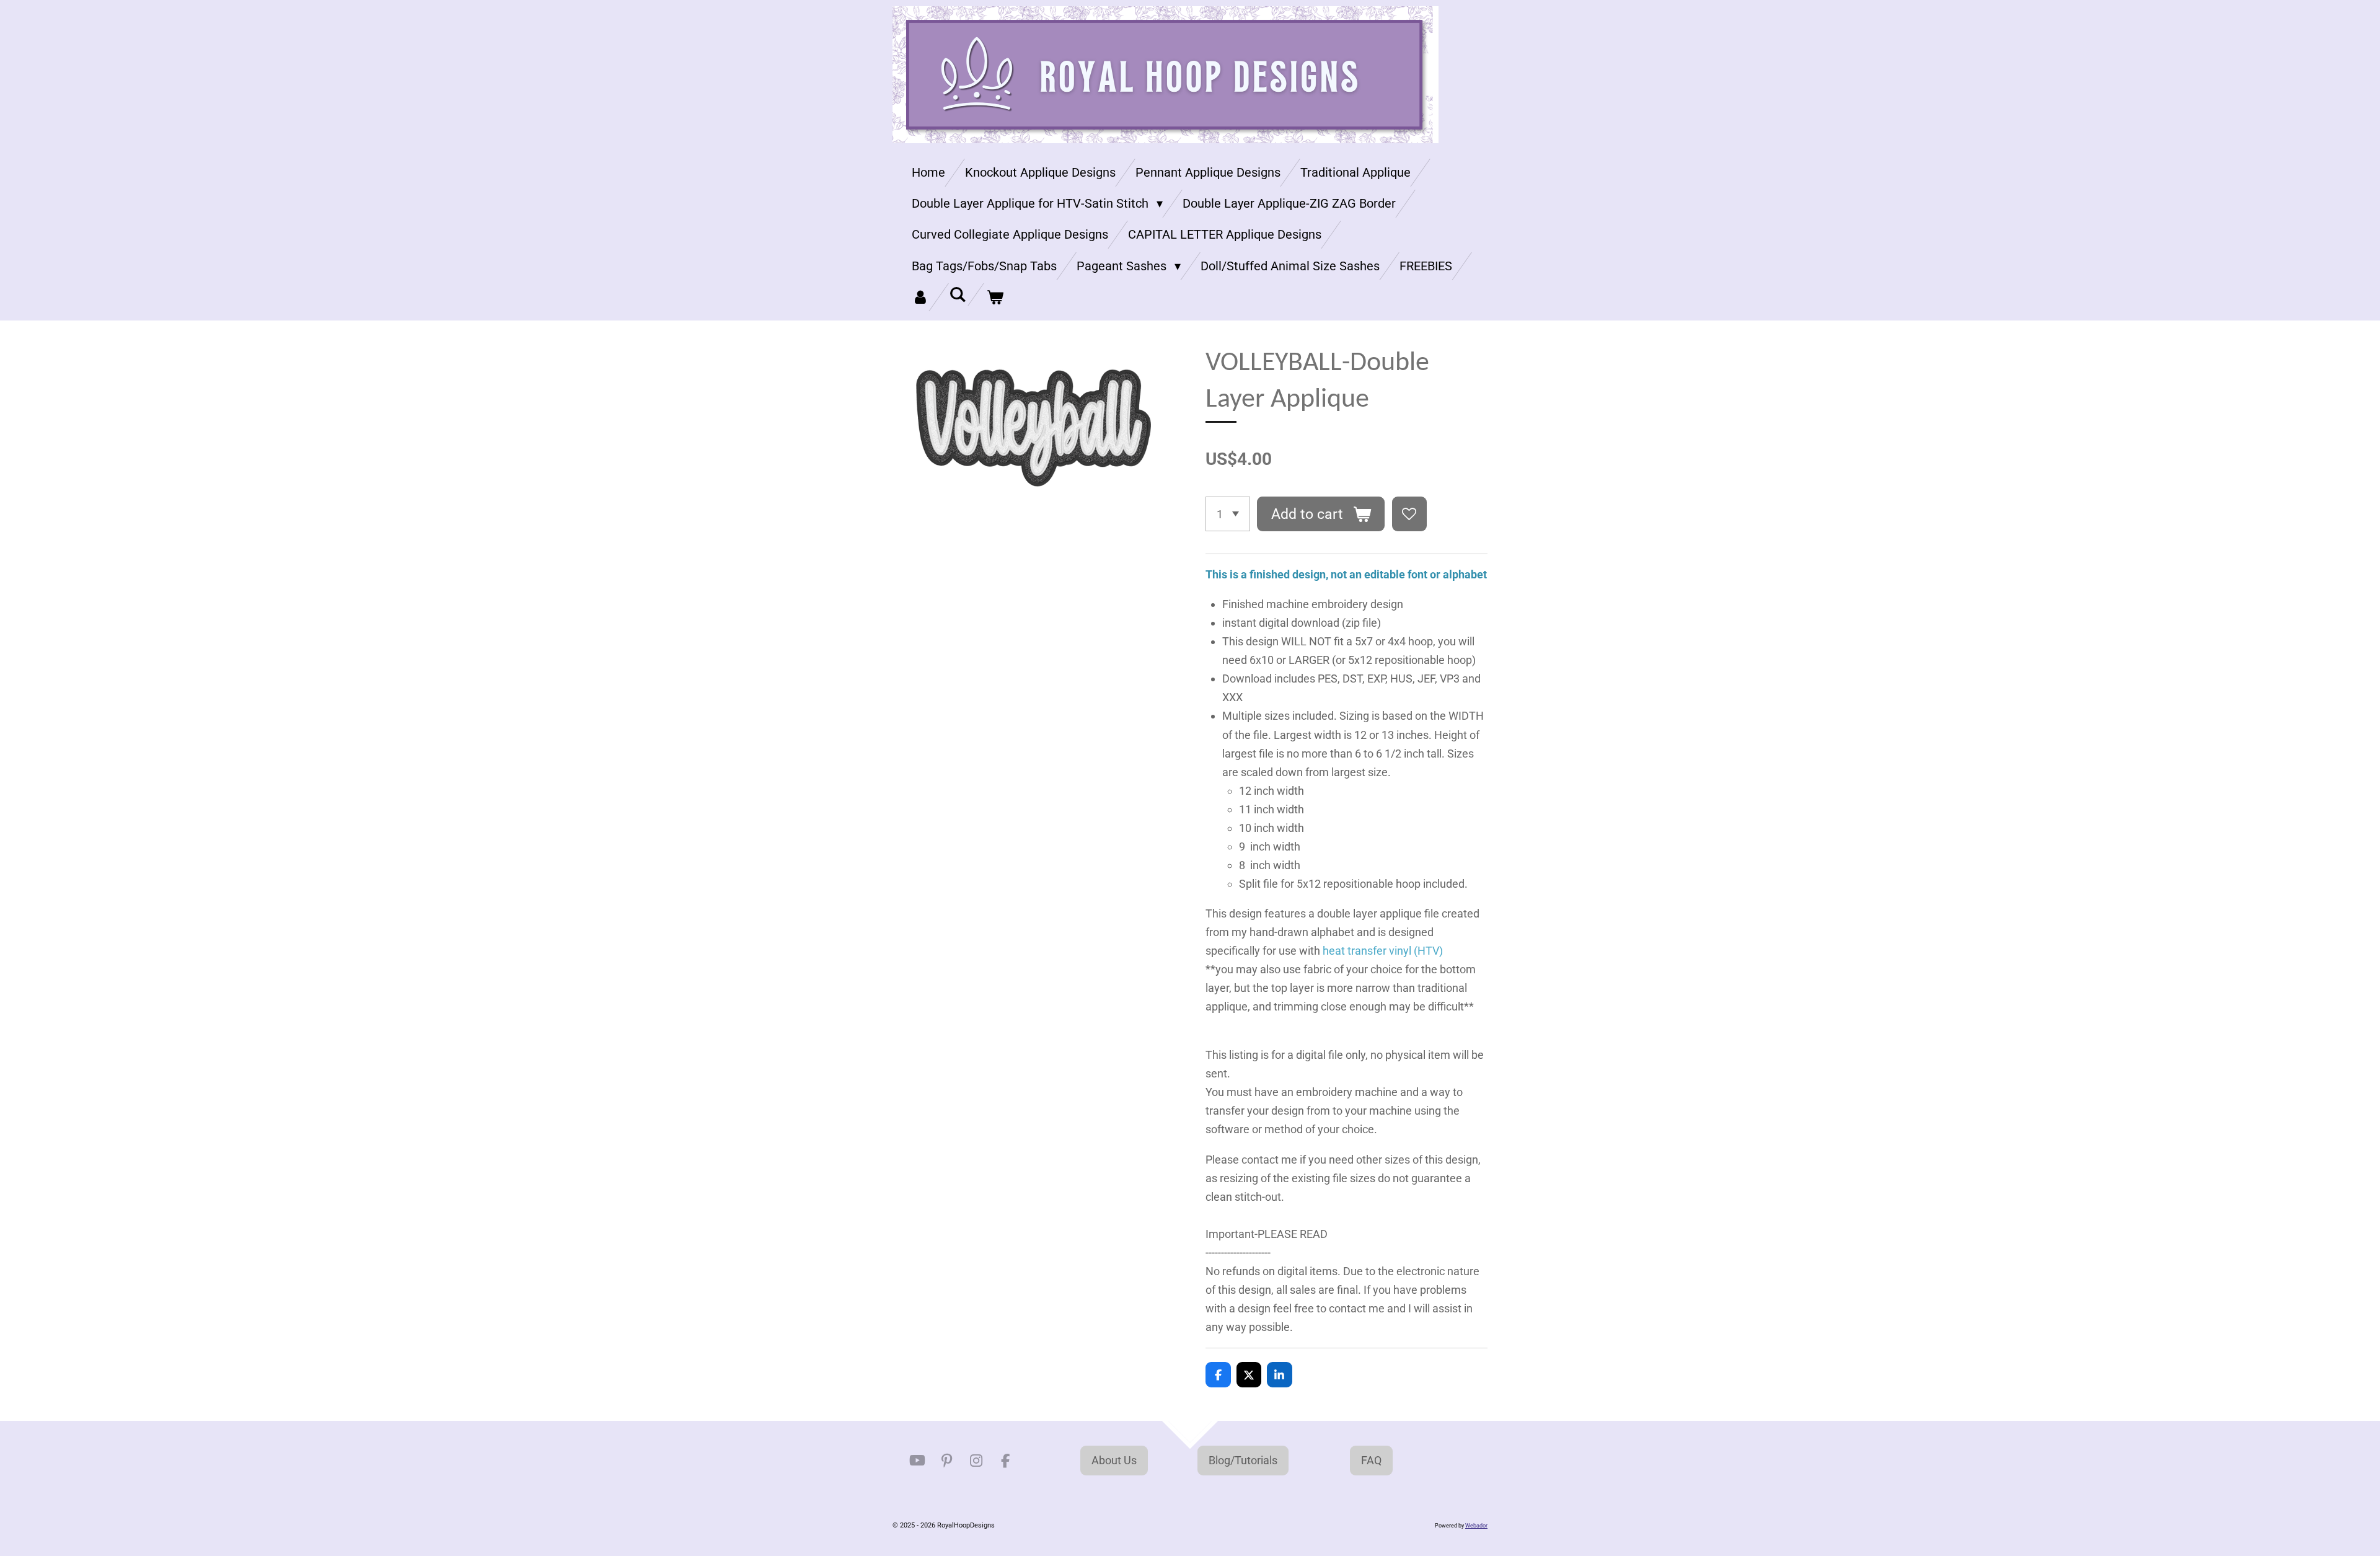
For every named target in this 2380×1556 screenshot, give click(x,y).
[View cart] (995, 297)
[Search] (958, 294)
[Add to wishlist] (1409, 514)
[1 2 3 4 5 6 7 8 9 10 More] (1228, 514)
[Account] (920, 297)
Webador (1476, 1526)
